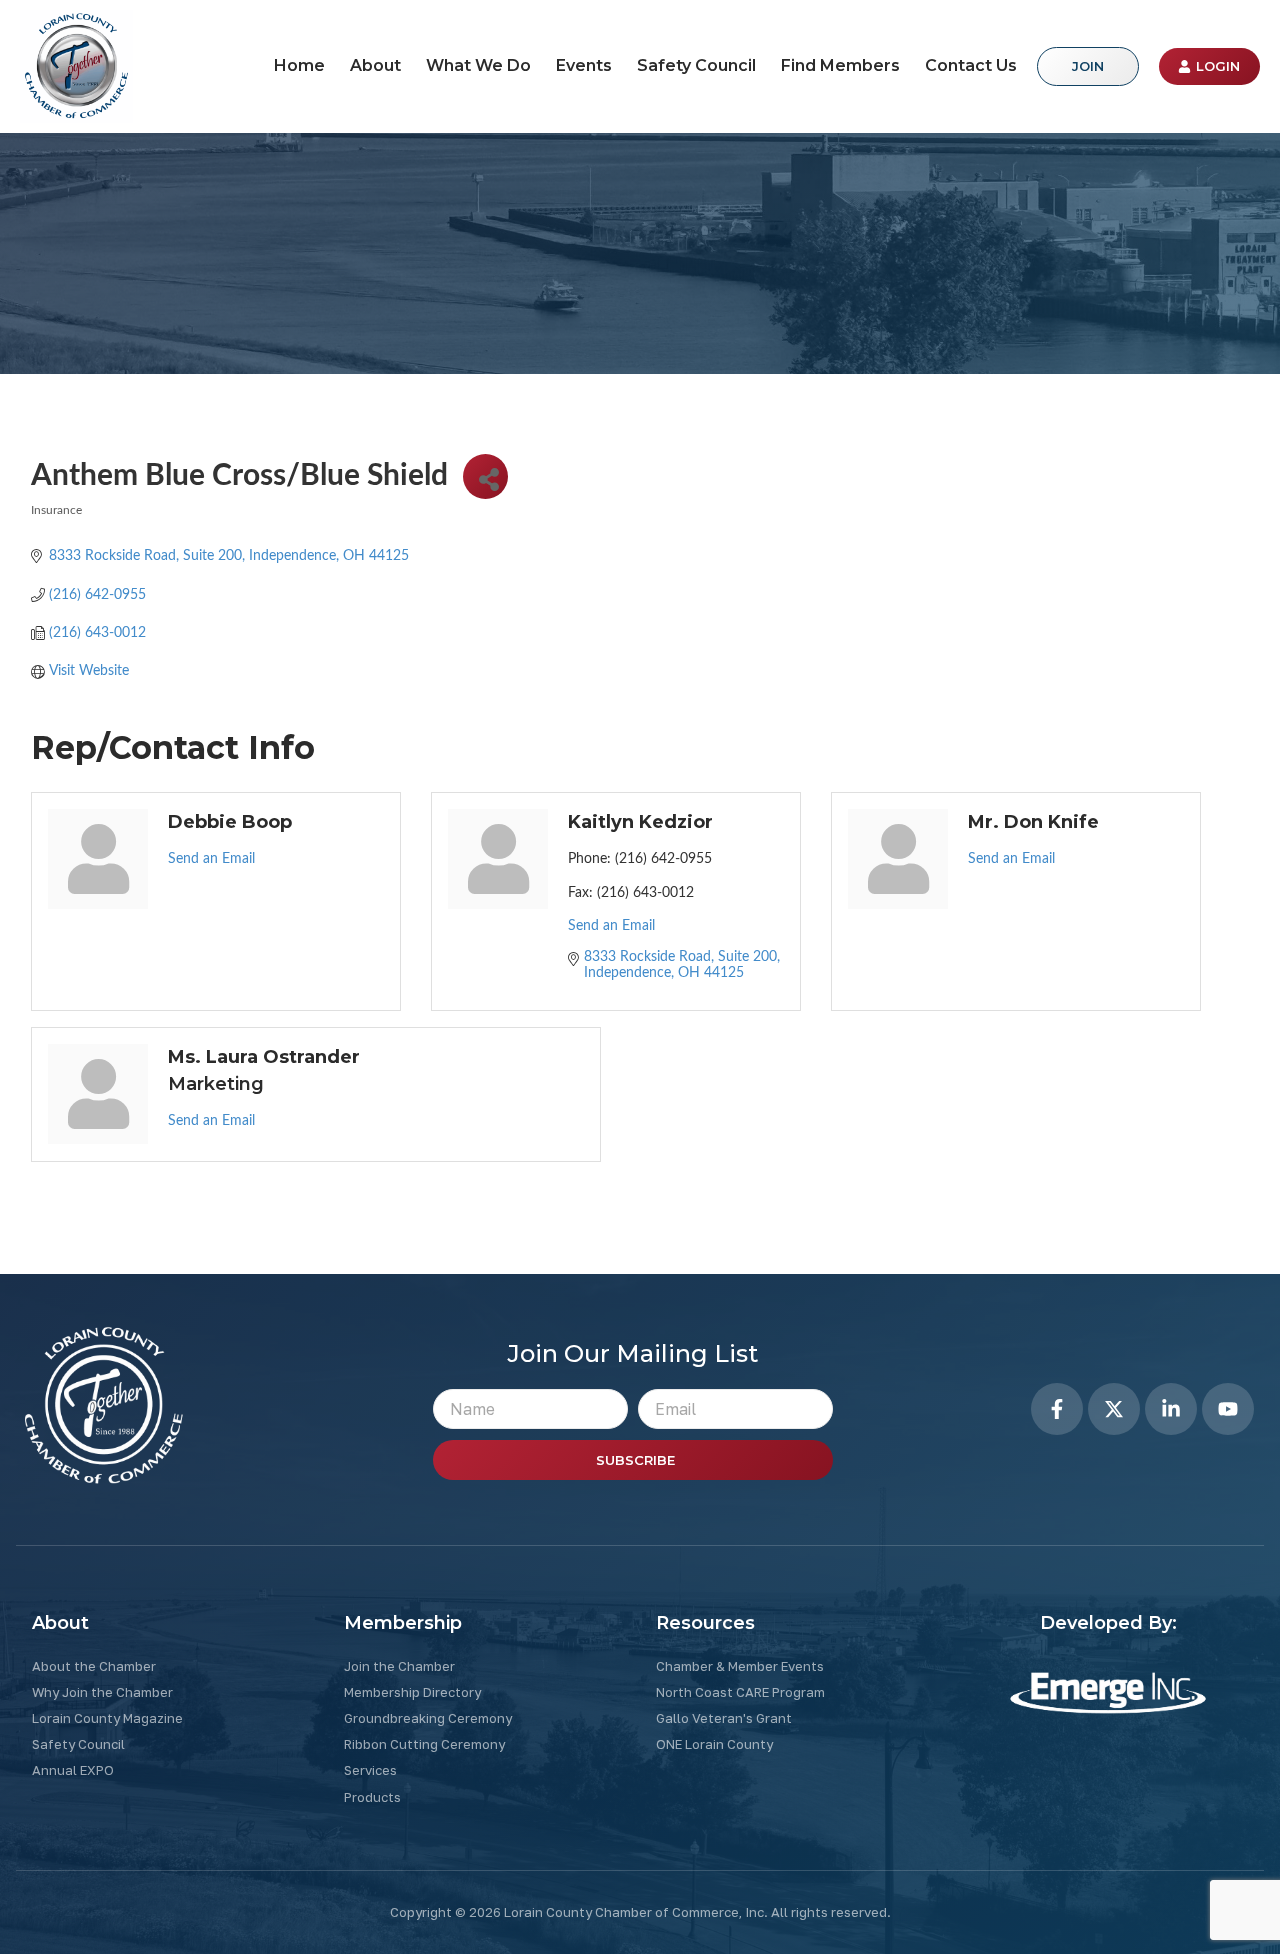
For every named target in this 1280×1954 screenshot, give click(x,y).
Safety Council (696, 65)
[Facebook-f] (1057, 1409)
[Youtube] (1228, 1409)
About (375, 65)
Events (584, 65)
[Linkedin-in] (1171, 1409)
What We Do (478, 65)
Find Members (840, 65)
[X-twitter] (1114, 1409)
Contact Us (971, 65)
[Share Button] (485, 476)
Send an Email (211, 859)
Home (299, 65)
